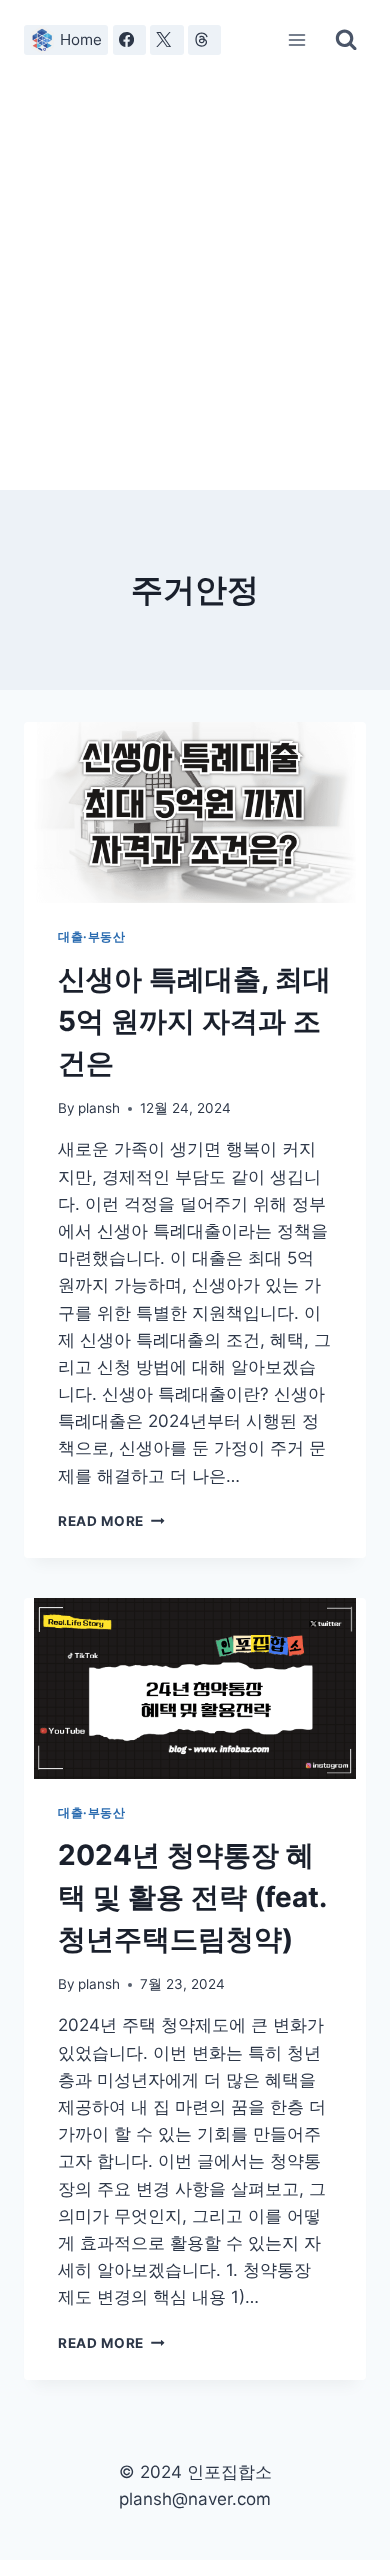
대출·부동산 (92, 936)
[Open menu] (297, 39)
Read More (110, 1521)
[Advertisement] (195, 285)
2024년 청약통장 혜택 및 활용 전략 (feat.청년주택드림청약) (192, 1897)
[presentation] (195, 812)
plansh (99, 1108)
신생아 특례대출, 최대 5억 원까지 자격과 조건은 (194, 1021)
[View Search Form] (346, 40)
